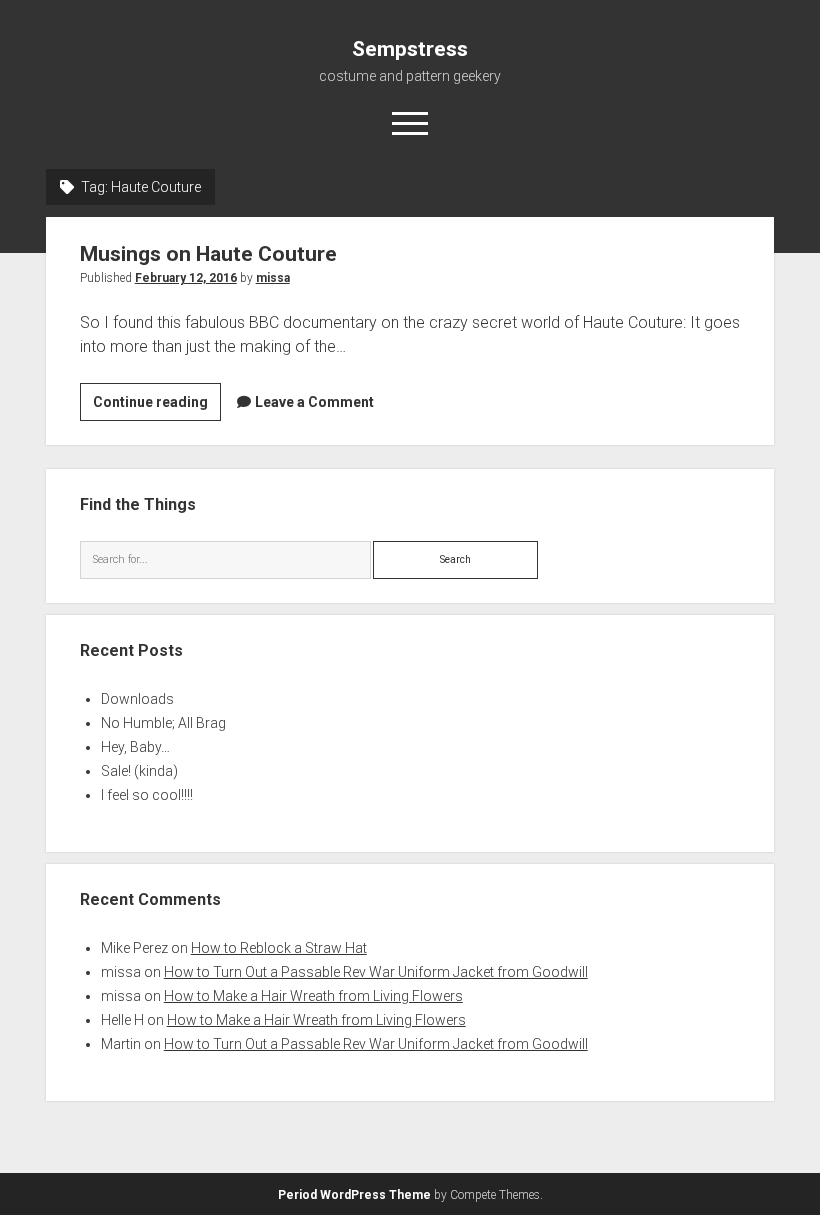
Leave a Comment (314, 402)
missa (273, 278)
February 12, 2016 (186, 278)
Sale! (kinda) (139, 771)
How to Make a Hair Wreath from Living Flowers (313, 996)
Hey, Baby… (135, 747)
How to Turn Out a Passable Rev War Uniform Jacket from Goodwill (376, 972)
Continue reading (157, 407)
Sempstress (410, 49)
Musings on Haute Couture (208, 254)
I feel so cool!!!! (147, 795)
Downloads (137, 699)
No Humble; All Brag (163, 723)
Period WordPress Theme (354, 1195)
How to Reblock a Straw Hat (279, 948)
